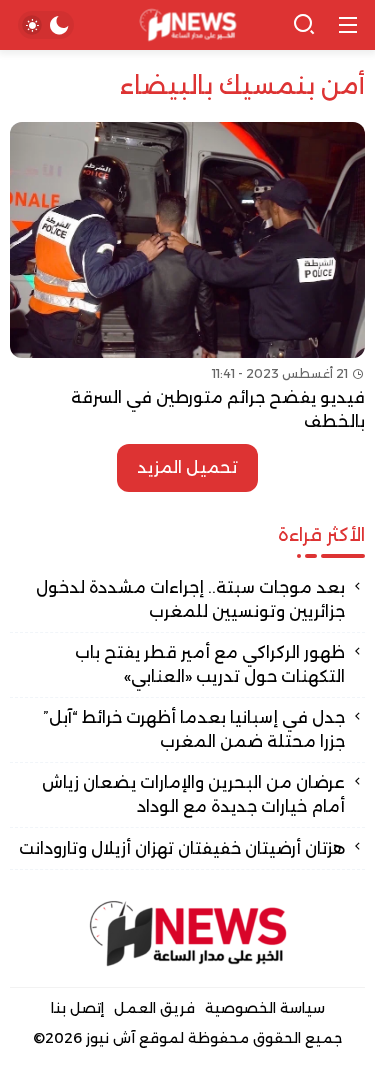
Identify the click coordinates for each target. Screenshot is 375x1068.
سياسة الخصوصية (265, 1008)
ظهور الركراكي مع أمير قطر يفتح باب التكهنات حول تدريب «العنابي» (210, 664)
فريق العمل (154, 1008)
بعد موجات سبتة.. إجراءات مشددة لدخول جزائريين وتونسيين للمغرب (190, 599)
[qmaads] (188, 933)
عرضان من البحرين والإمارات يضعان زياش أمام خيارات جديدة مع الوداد (193, 794)
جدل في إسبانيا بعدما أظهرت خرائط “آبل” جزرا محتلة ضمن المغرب (194, 729)
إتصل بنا (77, 1008)
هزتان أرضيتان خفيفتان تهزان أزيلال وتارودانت (182, 848)
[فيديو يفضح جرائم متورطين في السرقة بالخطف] (187, 278)
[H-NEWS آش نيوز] (187, 25)
